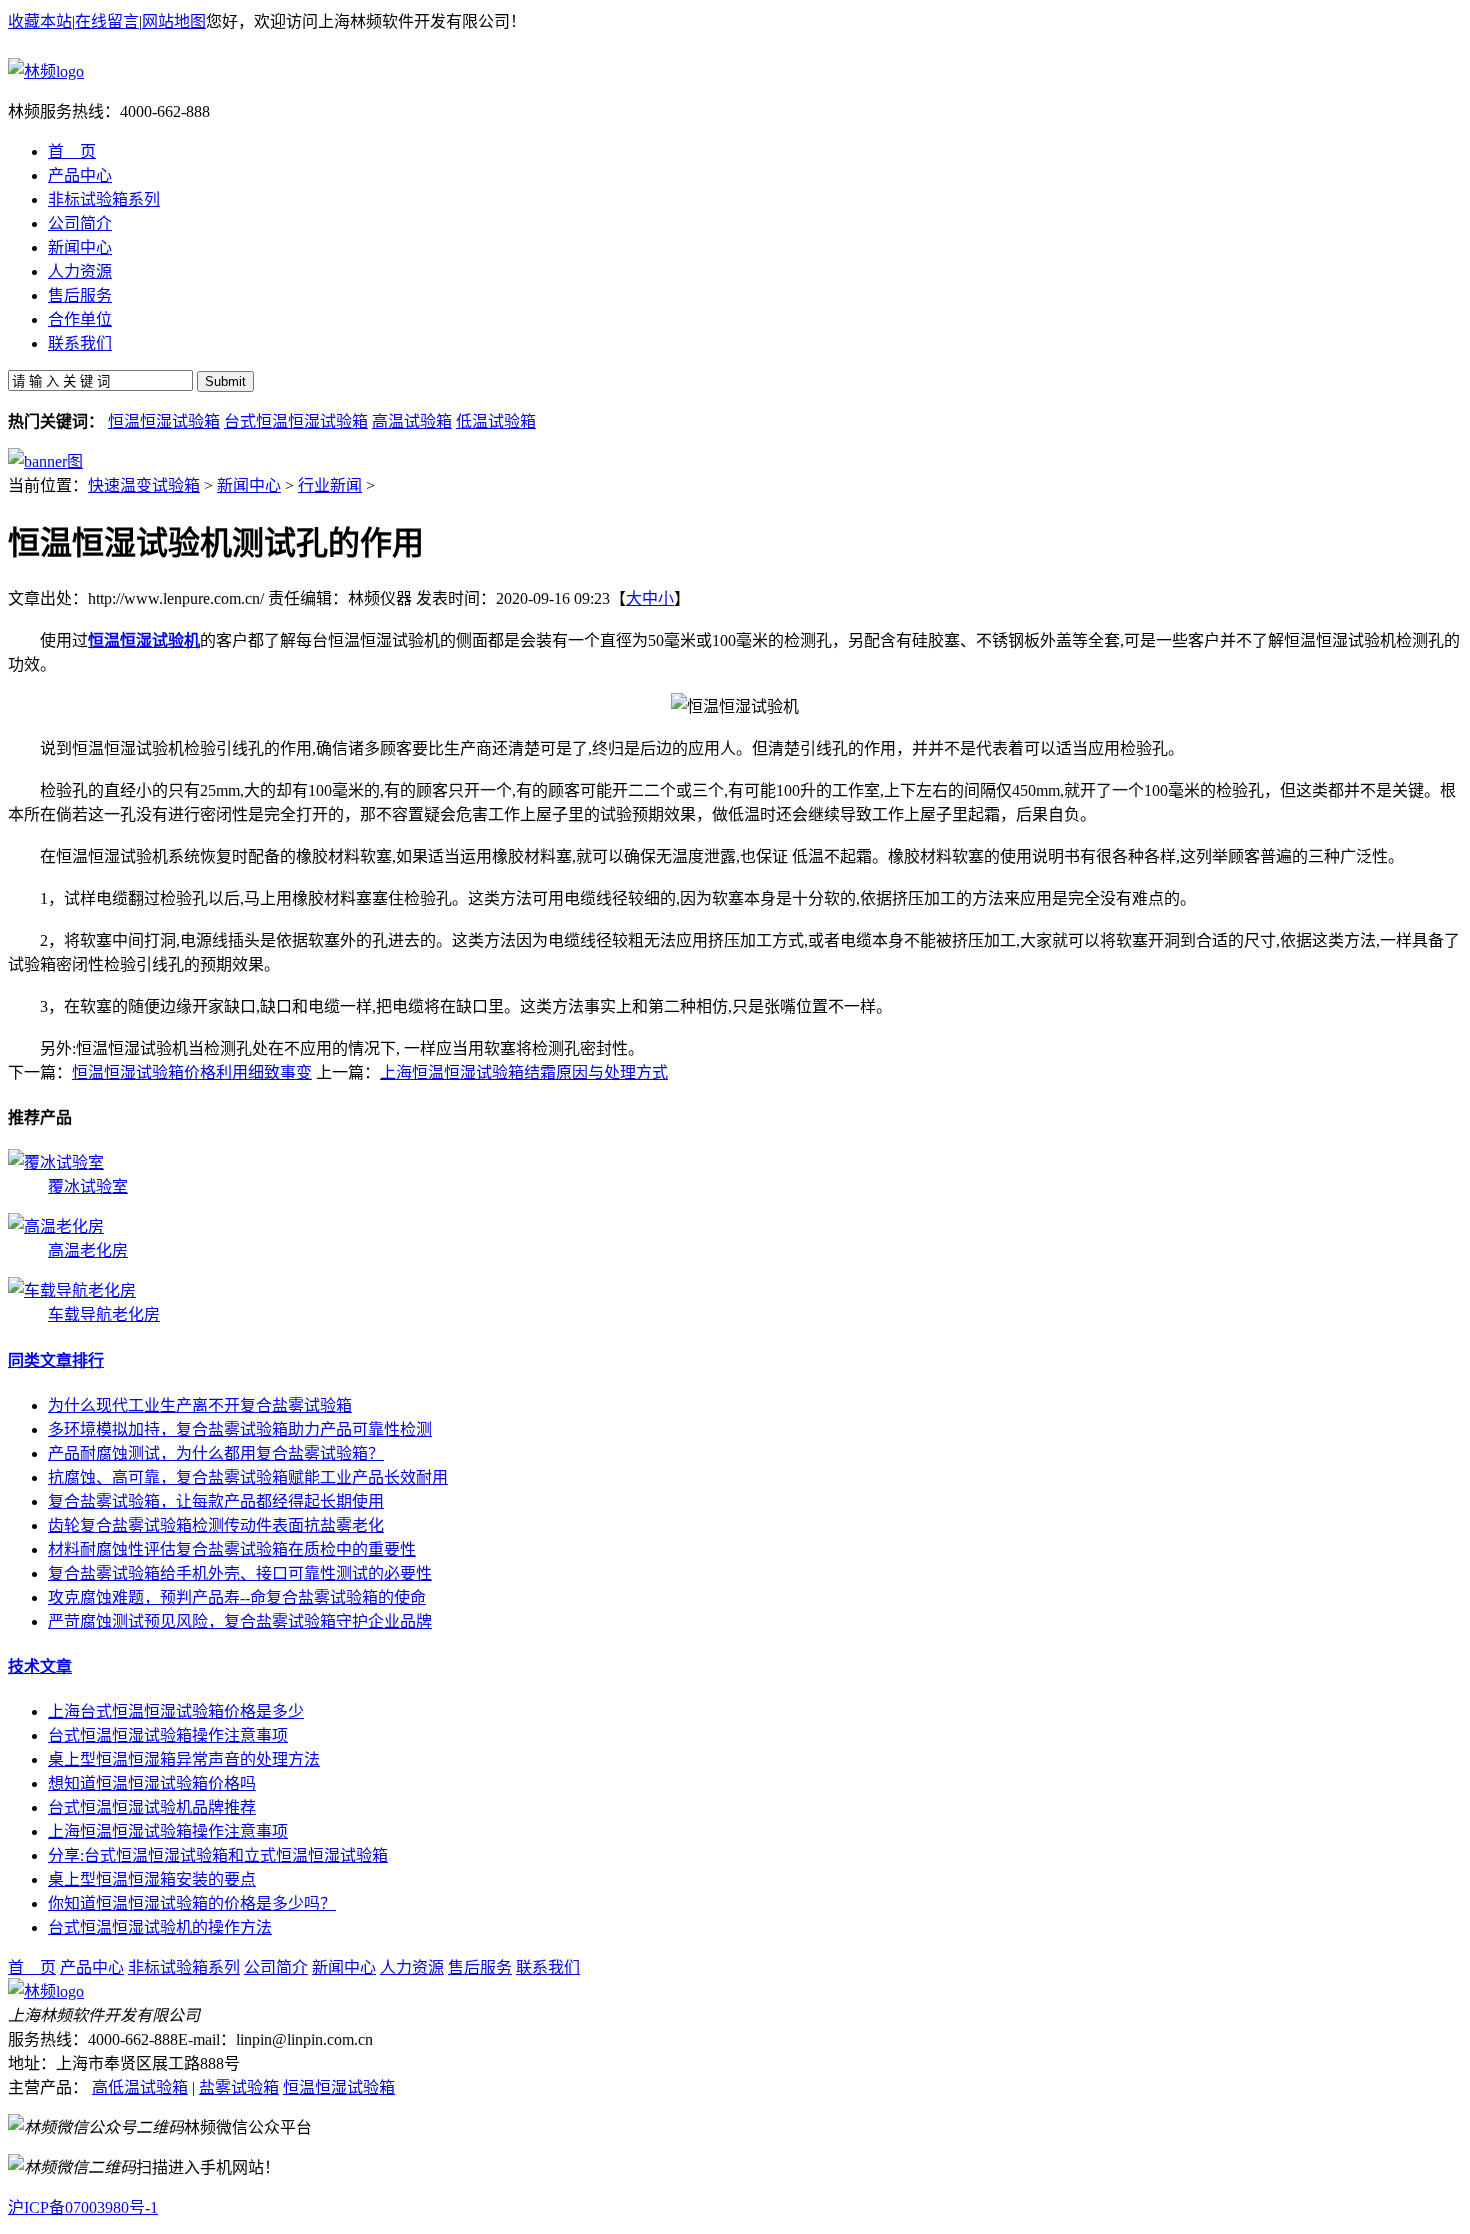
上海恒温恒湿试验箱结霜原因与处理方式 (524, 1072)
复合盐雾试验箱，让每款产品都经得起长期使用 (216, 1501)
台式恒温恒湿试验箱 (296, 421)
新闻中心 (249, 485)
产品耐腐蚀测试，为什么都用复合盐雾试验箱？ (216, 1453)
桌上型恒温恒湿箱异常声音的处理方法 (184, 1759)
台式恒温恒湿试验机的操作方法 (160, 1927)
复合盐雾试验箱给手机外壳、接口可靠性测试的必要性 (240, 1573)
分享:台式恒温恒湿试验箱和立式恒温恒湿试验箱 (218, 1855)
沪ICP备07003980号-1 (83, 2207)
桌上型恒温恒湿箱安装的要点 (152, 1879)
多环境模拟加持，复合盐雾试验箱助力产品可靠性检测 (240, 1429)
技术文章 (40, 1666)
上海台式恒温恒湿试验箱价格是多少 (176, 1711)
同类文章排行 (56, 1360)
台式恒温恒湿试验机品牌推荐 (152, 1807)
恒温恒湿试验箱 (164, 421)
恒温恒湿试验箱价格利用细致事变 (192, 1072)
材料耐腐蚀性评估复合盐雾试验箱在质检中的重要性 (232, 1549)
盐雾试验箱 (239, 2087)
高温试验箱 (412, 421)
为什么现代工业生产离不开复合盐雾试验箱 (200, 1405)
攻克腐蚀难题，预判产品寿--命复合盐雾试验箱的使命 (237, 1597)
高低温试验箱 (140, 2087)
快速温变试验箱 (144, 485)
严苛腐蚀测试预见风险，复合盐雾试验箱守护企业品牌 (240, 1621)
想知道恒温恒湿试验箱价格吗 (152, 1783)
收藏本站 (40, 21)
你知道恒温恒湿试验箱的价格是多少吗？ (192, 1903)
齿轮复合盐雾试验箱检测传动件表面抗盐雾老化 (216, 1525)
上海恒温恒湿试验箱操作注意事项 (168, 1831)
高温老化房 (88, 1250)
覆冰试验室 (88, 1186)
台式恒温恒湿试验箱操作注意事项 (168, 1735)
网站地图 (174, 21)
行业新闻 (330, 485)
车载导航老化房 (104, 1314)
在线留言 (107, 21)
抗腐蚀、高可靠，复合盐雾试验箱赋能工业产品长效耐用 (248, 1477)
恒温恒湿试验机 (144, 640)
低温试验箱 (496, 421)
